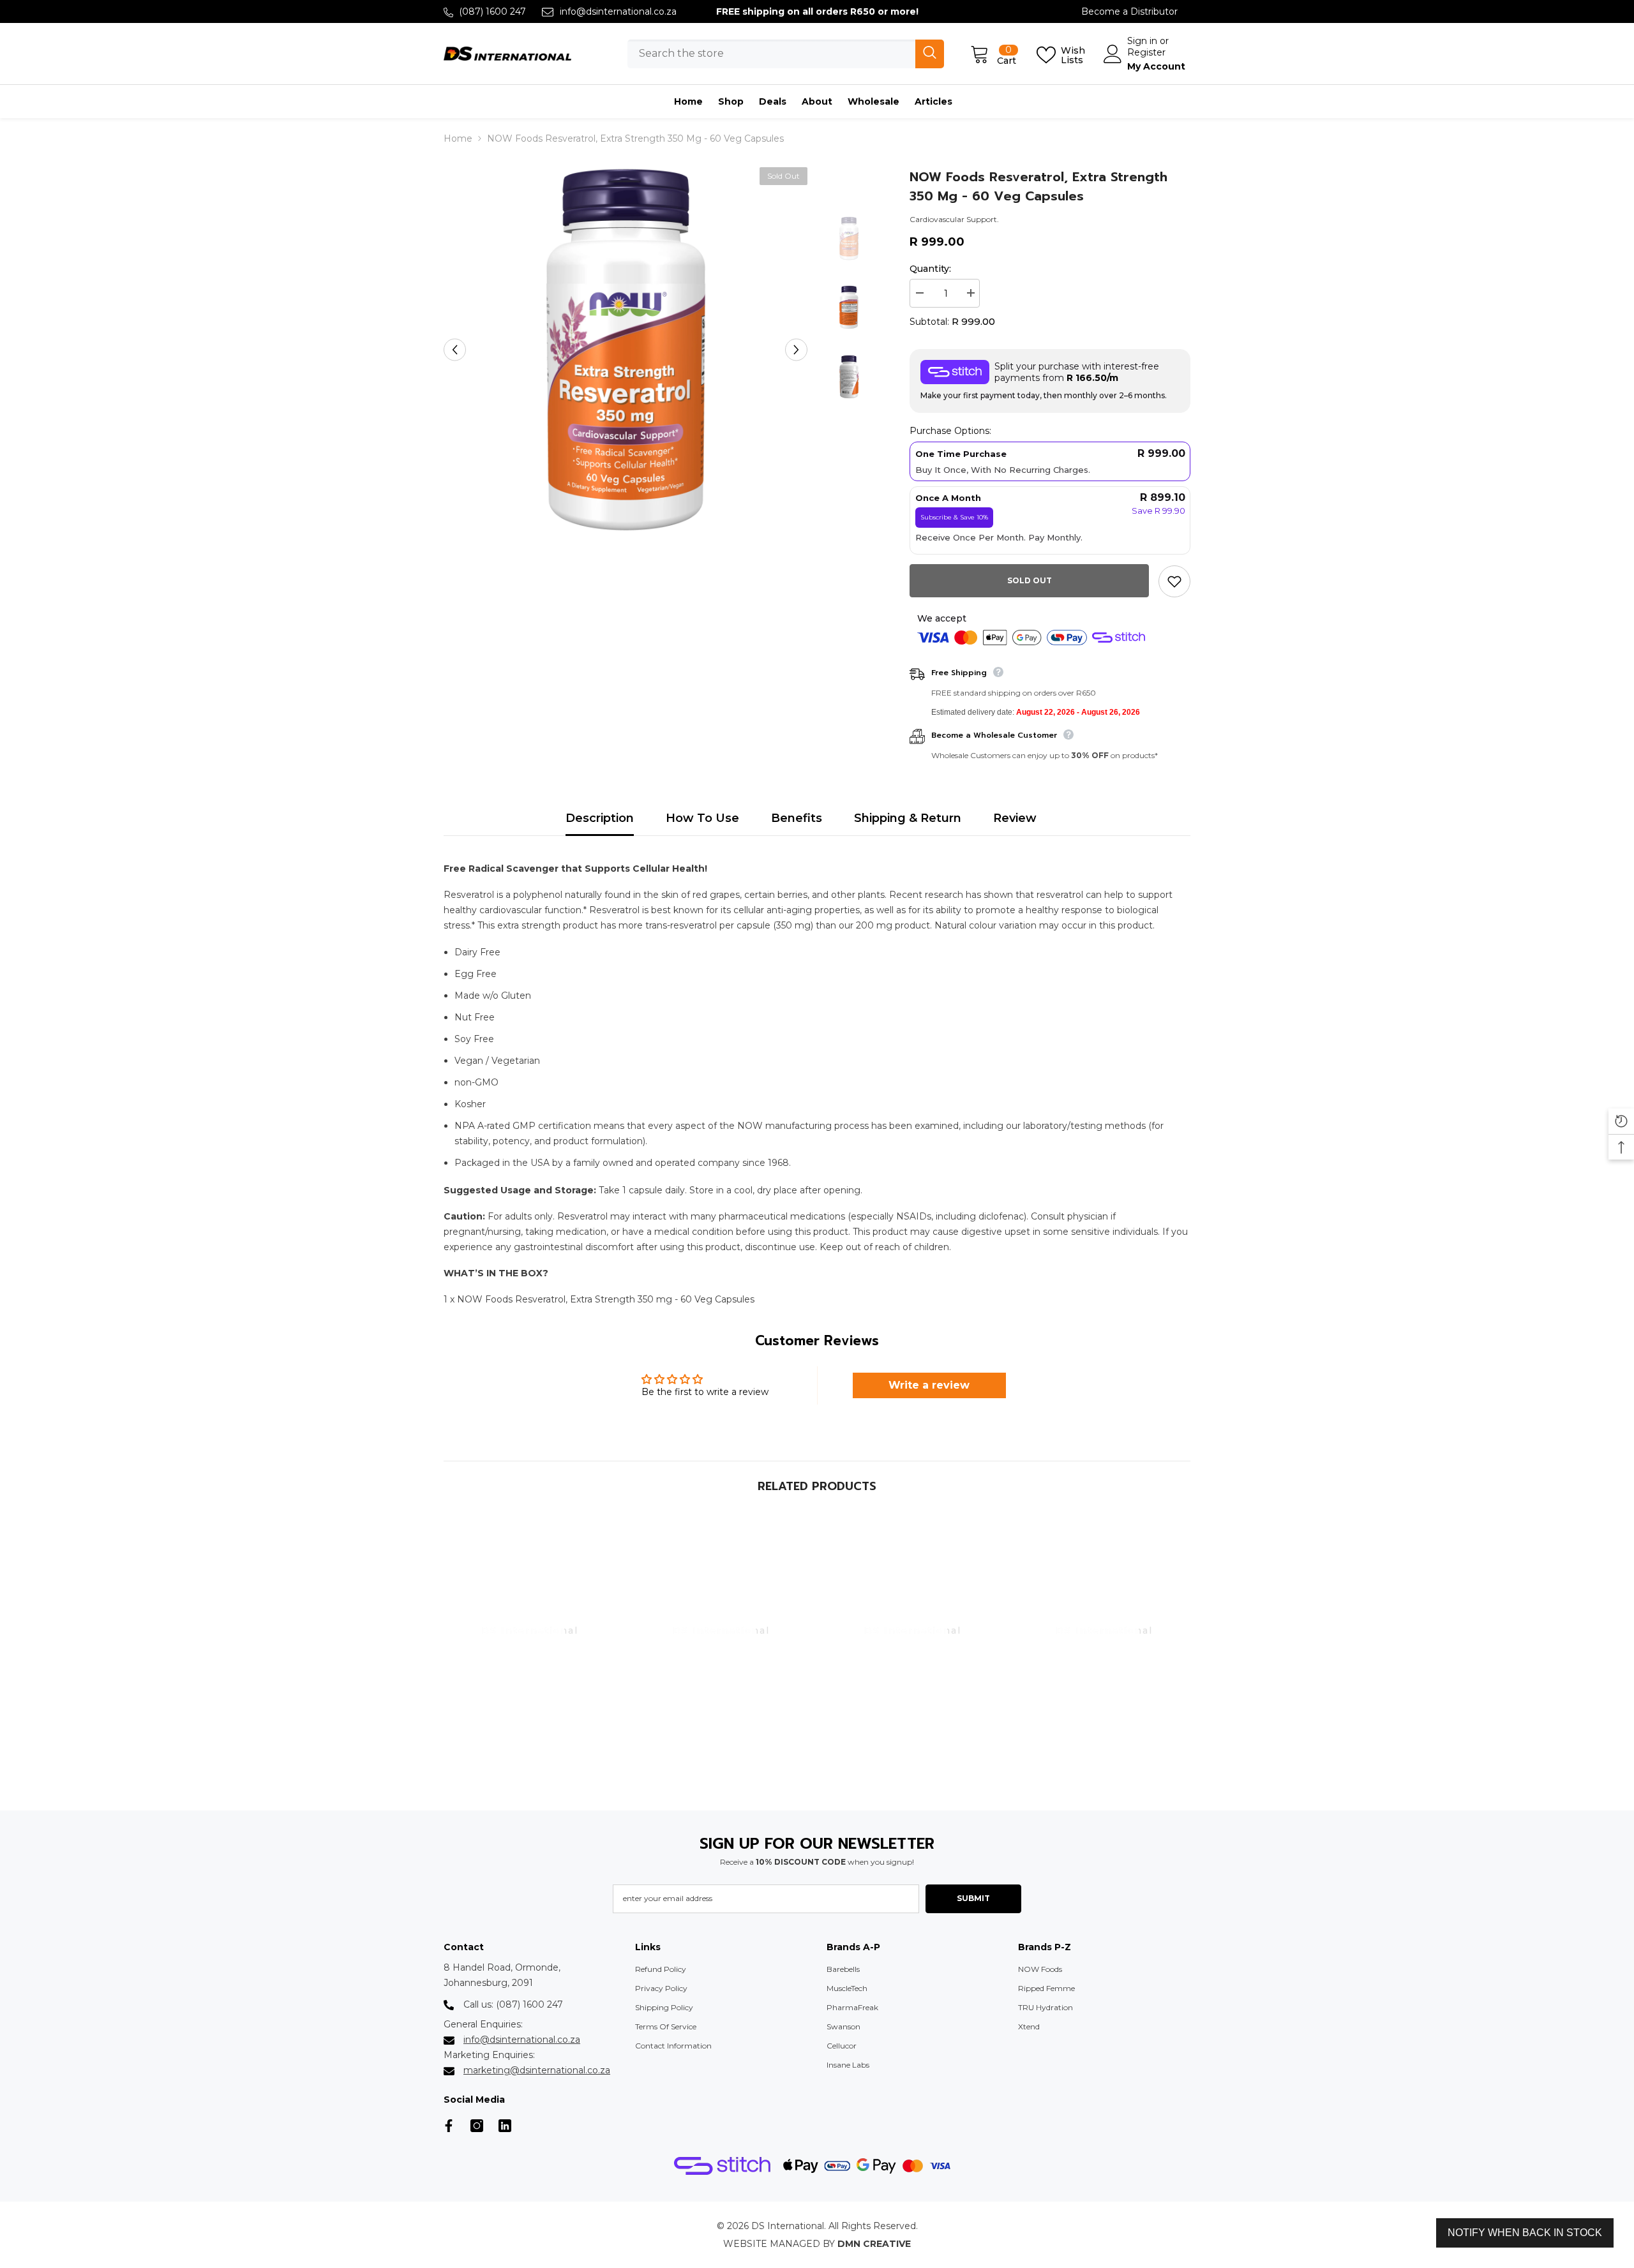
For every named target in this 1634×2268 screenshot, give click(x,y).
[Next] (796, 349)
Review (1015, 818)
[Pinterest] (505, 2126)
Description (600, 818)
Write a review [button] (929, 1385)
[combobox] (771, 54)
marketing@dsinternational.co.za (537, 2070)
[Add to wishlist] (1174, 581)
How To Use (702, 818)
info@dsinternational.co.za (618, 11)
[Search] (786, 54)
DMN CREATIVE (874, 2244)
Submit (973, 1898)
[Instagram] (477, 2126)
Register (1146, 52)
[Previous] (455, 349)
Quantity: (930, 269)
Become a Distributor (1129, 11)
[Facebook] (449, 2126)
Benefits (797, 818)
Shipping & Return (908, 818)
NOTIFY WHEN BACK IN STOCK (1525, 2233)
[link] (530, 1775)
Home (458, 138)
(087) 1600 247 (492, 11)
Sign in (1143, 41)
